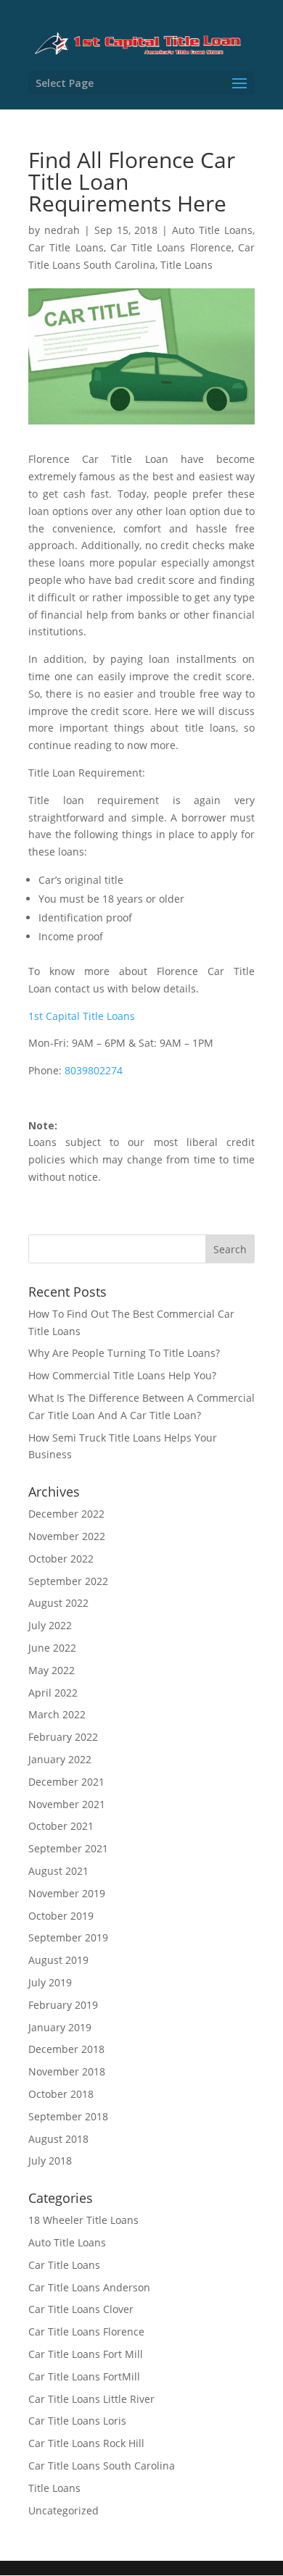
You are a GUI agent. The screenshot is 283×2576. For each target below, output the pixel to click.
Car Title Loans (66, 247)
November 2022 (67, 1536)
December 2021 (66, 1782)
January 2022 (60, 1759)
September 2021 (68, 1848)
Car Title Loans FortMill (84, 2376)
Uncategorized (63, 2510)
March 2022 (57, 1714)
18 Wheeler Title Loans (83, 2220)
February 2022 (63, 1737)
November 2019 (67, 1893)
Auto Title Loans (212, 230)
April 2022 (53, 1693)
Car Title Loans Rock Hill (86, 2443)
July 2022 (50, 1625)
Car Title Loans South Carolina (102, 2466)
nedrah (62, 230)
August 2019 (58, 1960)
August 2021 (58, 1871)
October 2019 (61, 1916)
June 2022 (52, 1648)
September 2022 (68, 1581)
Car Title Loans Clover (81, 2309)
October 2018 (61, 2094)
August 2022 (58, 1603)
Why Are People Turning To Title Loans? (124, 1353)
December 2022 (66, 1514)
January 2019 (60, 2027)
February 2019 (63, 2005)
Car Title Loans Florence (171, 247)
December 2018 (66, 2049)
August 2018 (58, 2139)
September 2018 (68, 2116)
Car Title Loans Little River (91, 2399)
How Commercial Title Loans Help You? (122, 1375)
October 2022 (61, 1559)
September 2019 (68, 1937)
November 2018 (67, 2071)
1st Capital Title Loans (82, 1016)
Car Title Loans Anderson (89, 2287)
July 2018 (50, 2161)
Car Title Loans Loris (77, 2421)
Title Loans (186, 265)
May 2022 (52, 1670)
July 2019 (50, 1982)
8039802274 (94, 1070)
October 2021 (61, 1826)
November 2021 (67, 1804)
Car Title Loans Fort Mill (86, 2354)
